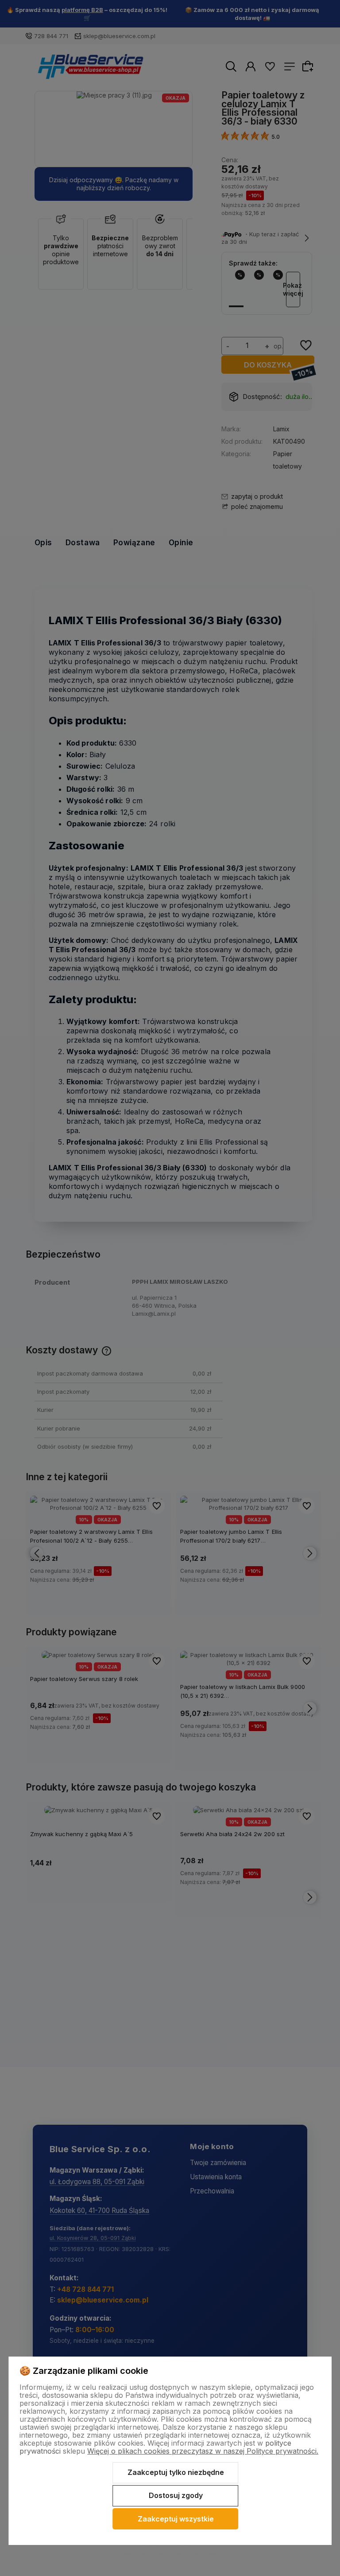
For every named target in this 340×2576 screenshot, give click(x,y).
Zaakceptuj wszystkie (176, 2519)
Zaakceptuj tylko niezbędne (176, 2472)
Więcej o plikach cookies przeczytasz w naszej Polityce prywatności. (203, 2451)
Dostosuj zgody (176, 2495)
